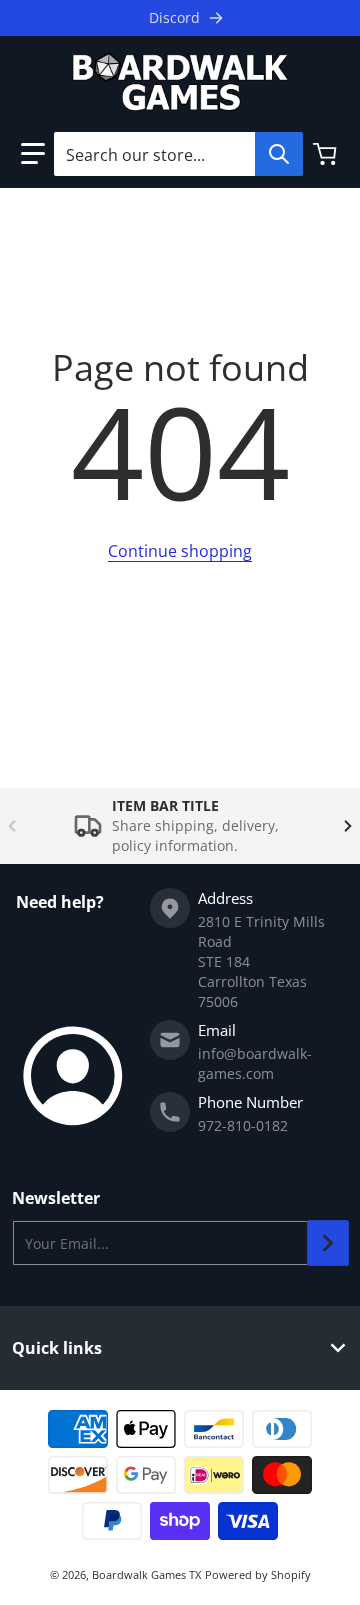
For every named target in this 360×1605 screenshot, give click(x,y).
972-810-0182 (243, 1125)
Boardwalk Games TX (146, 1574)
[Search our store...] (279, 154)
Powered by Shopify (258, 1574)
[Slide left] (12, 826)
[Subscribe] (328, 1243)
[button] (33, 154)
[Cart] (327, 154)
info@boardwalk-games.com (255, 1063)
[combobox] (178, 154)
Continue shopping (180, 551)
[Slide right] (348, 826)
